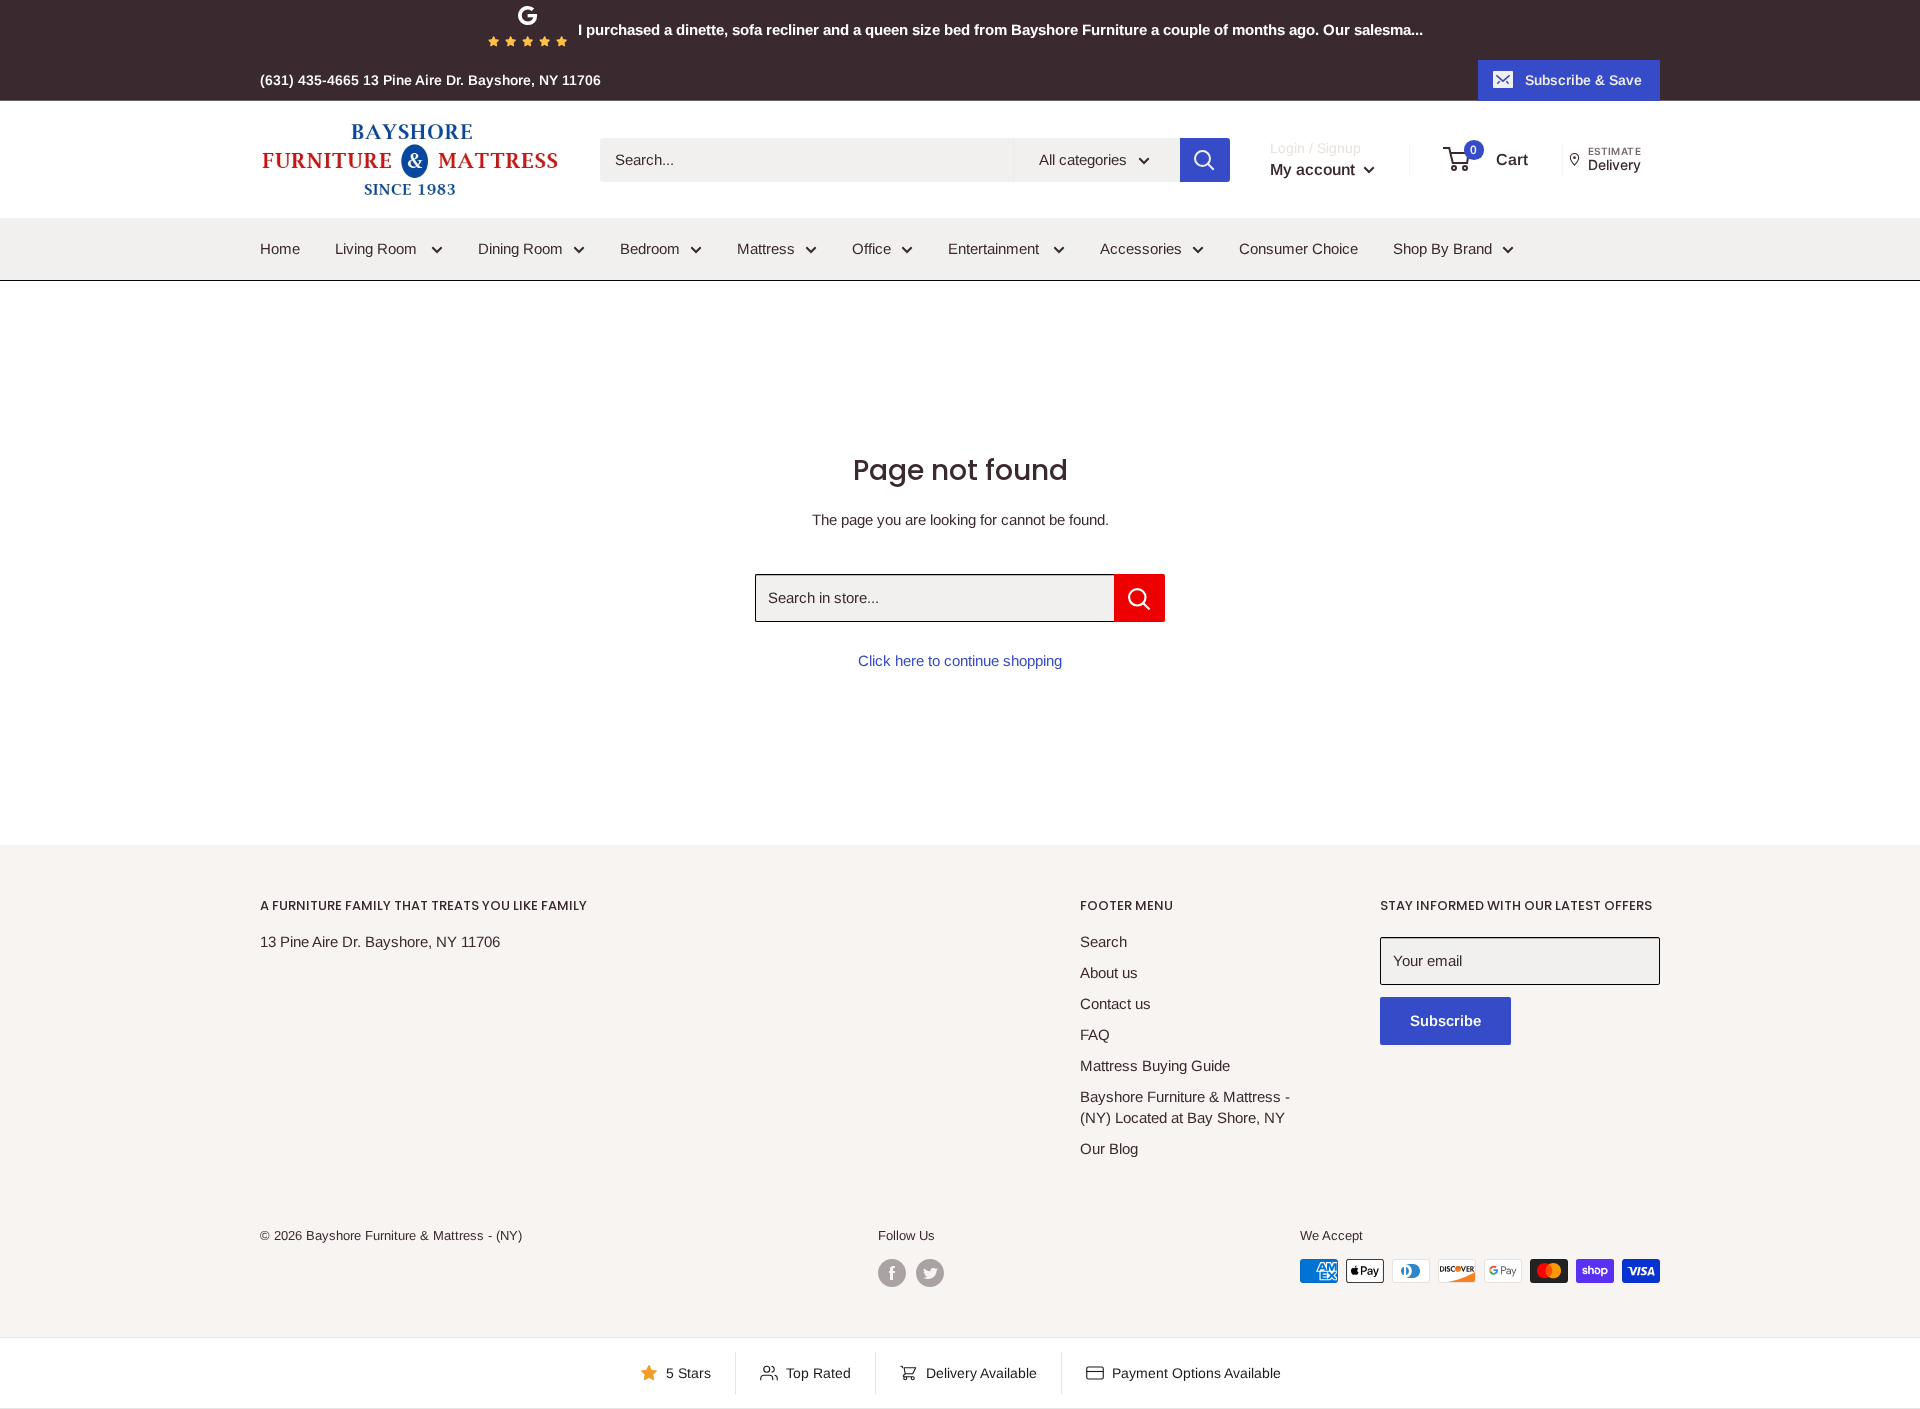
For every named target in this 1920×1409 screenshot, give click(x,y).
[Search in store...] (1139, 598)
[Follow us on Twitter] (930, 1273)
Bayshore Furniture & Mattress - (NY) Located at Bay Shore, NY (1185, 1107)
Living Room (378, 248)
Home (280, 248)
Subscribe (1445, 1020)
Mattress (766, 248)
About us (1109, 972)
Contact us (1115, 1003)
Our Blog (1109, 1148)
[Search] (1205, 160)
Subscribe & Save (1583, 80)
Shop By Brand (1442, 248)
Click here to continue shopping (960, 660)
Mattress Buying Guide (1155, 1065)
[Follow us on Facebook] (892, 1273)
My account (1314, 169)
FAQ (1095, 1034)
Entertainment (995, 248)
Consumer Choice (1298, 248)
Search (1103, 941)
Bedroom (650, 248)
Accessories (1141, 248)
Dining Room (520, 248)
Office (871, 248)
